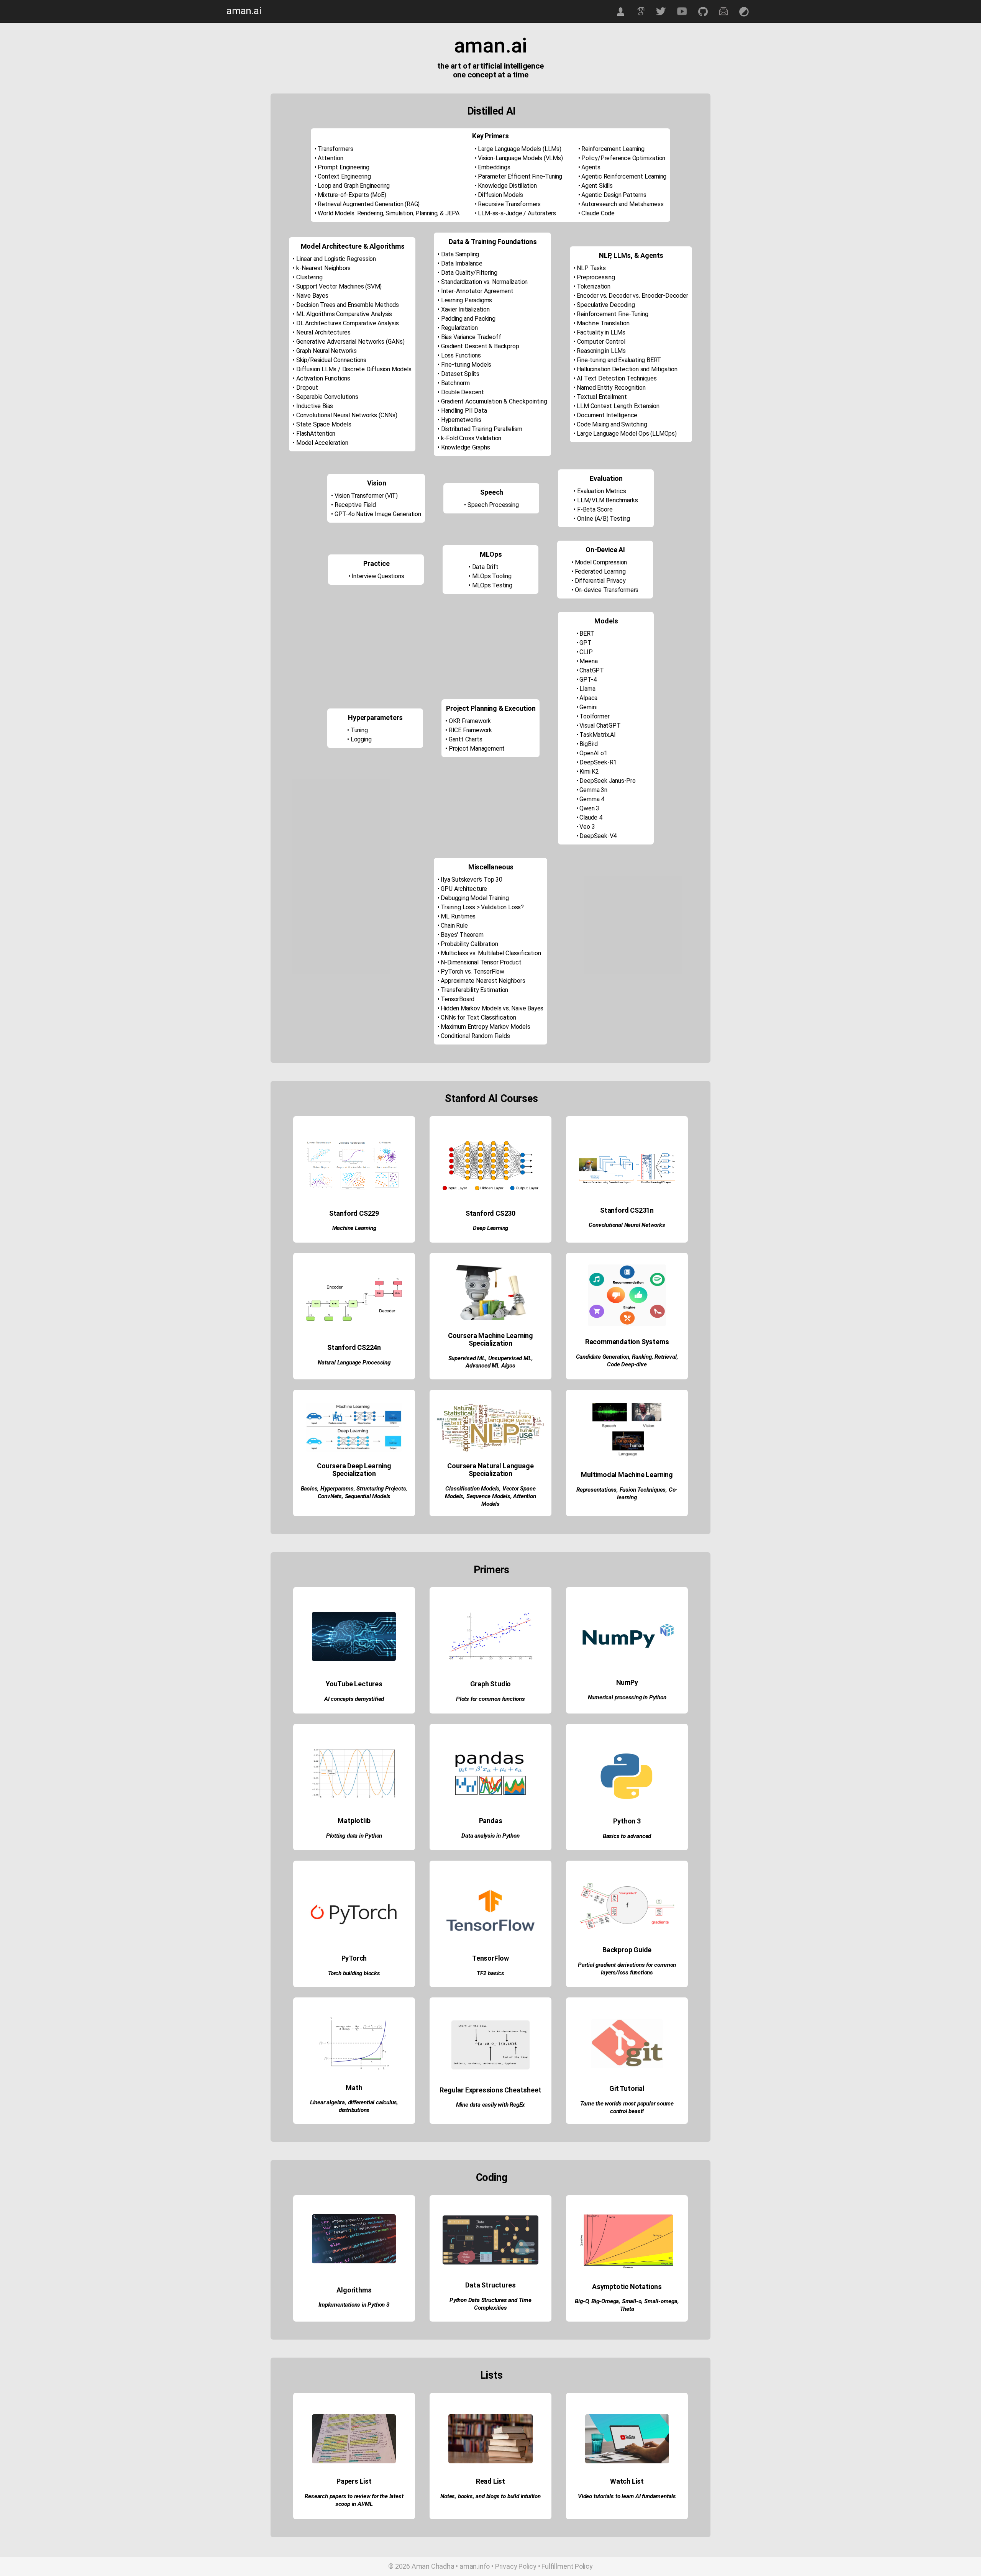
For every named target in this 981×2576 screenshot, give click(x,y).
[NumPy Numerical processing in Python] (627, 1719)
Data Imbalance (462, 263)
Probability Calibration (469, 944)
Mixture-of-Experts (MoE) (352, 195)
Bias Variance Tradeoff (471, 337)
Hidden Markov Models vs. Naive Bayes (492, 1008)
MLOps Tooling (492, 576)
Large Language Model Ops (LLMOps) (627, 434)
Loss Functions (461, 355)
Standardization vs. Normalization (484, 282)
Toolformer (594, 716)
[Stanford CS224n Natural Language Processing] (355, 1385)
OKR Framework (470, 721)
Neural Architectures (323, 332)
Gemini (588, 707)
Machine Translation (603, 323)
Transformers (335, 149)
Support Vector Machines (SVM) (339, 286)
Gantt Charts (466, 739)
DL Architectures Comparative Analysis (348, 323)
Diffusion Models (500, 195)
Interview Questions (378, 576)
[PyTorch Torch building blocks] (355, 1992)
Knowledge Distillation (507, 186)
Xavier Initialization (465, 309)
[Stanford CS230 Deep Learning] (491, 1248)
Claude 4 (591, 817)
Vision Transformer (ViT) (366, 496)
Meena (588, 661)
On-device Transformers (607, 590)
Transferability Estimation (474, 990)
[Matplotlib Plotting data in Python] (355, 1855)
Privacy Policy (516, 2566)
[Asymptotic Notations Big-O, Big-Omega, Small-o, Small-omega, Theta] (627, 2327)
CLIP (586, 652)
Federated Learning (600, 571)
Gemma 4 (592, 799)
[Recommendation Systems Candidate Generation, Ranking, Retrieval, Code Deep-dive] (627, 1385)
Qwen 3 (589, 808)
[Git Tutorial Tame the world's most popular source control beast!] (627, 2129)
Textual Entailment (602, 397)
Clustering (309, 277)
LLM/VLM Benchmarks (607, 500)
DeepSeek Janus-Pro (607, 781)
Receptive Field (355, 505)
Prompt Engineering (343, 167)
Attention (330, 158)
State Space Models (324, 424)
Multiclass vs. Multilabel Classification (491, 953)
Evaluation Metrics (601, 491)
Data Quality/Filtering (469, 273)
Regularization (459, 328)
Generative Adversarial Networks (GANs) (350, 342)
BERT (587, 634)
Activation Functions (323, 378)
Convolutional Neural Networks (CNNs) (347, 415)
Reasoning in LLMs (601, 351)
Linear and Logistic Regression (336, 259)
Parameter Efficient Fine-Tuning (520, 176)
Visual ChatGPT (600, 726)
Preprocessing (596, 277)
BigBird (589, 744)
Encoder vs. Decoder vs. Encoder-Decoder (632, 296)
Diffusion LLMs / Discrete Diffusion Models (354, 369)
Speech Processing (493, 505)
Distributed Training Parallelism (482, 429)
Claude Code (598, 213)
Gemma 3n (593, 790)
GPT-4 (588, 680)
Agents (591, 167)
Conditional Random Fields (475, 1036)
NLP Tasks (591, 268)
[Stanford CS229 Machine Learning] (355, 1248)
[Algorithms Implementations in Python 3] (355, 2327)
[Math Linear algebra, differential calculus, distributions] (355, 2129)
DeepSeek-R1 (598, 762)
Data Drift (485, 567)
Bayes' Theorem (462, 935)
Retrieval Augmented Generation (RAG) (369, 204)
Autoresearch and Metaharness (622, 204)
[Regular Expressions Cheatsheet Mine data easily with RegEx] (491, 2129)
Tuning (359, 730)
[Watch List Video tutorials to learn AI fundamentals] (627, 2524)
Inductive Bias (315, 406)
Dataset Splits (460, 374)
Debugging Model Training (475, 898)
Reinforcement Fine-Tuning (612, 314)
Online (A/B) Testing (604, 519)
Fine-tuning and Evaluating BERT (619, 360)
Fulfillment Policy (567, 2566)
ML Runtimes (458, 916)
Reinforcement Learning (613, 149)
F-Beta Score (595, 509)
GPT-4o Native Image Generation (378, 514)
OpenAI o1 (593, 753)
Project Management (477, 749)
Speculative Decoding (606, 305)
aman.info (475, 2566)
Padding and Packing (468, 319)
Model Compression (601, 562)
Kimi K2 (589, 771)
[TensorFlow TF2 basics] (491, 1992)
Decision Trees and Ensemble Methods (348, 305)
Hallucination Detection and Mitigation (627, 369)
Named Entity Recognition (611, 388)
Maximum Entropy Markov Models (485, 1027)
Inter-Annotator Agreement (477, 291)
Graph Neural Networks (326, 351)
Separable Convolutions (327, 397)
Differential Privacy (600, 581)
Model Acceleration (322, 443)
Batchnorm (455, 383)
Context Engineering (344, 176)
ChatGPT (592, 670)
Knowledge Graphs (466, 447)
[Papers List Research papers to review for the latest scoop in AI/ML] (355, 2524)
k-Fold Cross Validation (471, 438)
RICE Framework (470, 730)
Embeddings (494, 167)
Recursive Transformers (509, 204)
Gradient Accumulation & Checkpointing (494, 401)
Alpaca (588, 698)
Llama (587, 689)
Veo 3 (587, 827)
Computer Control (601, 342)
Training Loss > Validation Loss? (482, 907)
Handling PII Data (464, 411)
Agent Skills (597, 186)
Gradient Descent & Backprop (480, 346)
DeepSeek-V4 (598, 836)
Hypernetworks (461, 420)
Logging (361, 739)
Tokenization (594, 286)
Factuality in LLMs (601, 332)
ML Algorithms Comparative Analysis (344, 314)
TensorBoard (458, 999)
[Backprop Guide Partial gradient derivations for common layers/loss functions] (627, 1992)
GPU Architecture (464, 889)
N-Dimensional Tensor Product (481, 962)
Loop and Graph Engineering (354, 186)
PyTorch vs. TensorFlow (472, 972)
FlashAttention (316, 434)
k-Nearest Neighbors (323, 268)
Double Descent (463, 392)
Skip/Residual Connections (331, 360)
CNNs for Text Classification (478, 1017)
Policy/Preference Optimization (623, 158)
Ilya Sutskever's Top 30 (471, 880)
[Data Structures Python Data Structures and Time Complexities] (491, 2327)
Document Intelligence (607, 415)
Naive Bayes (312, 296)
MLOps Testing (492, 585)
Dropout (307, 388)
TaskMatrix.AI (597, 735)
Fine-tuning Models (466, 365)
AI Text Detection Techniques (617, 378)
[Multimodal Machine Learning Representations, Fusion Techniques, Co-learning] (627, 1521)
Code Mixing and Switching (612, 424)
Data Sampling (460, 254)
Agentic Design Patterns (614, 195)
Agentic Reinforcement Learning (624, 176)
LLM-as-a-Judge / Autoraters (517, 213)
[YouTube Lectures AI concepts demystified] (355, 1719)
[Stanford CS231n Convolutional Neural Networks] (627, 1248)
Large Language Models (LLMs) (519, 149)
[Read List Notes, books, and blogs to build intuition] (491, 2524)
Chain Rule (454, 926)
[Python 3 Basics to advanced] (627, 1855)
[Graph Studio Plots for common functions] (491, 1719)
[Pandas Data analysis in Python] (491, 1855)
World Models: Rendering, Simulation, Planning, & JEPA (388, 213)
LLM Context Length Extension (618, 406)
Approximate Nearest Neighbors (483, 981)
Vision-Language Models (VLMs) (520, 158)
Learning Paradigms (467, 300)
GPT (585, 643)
